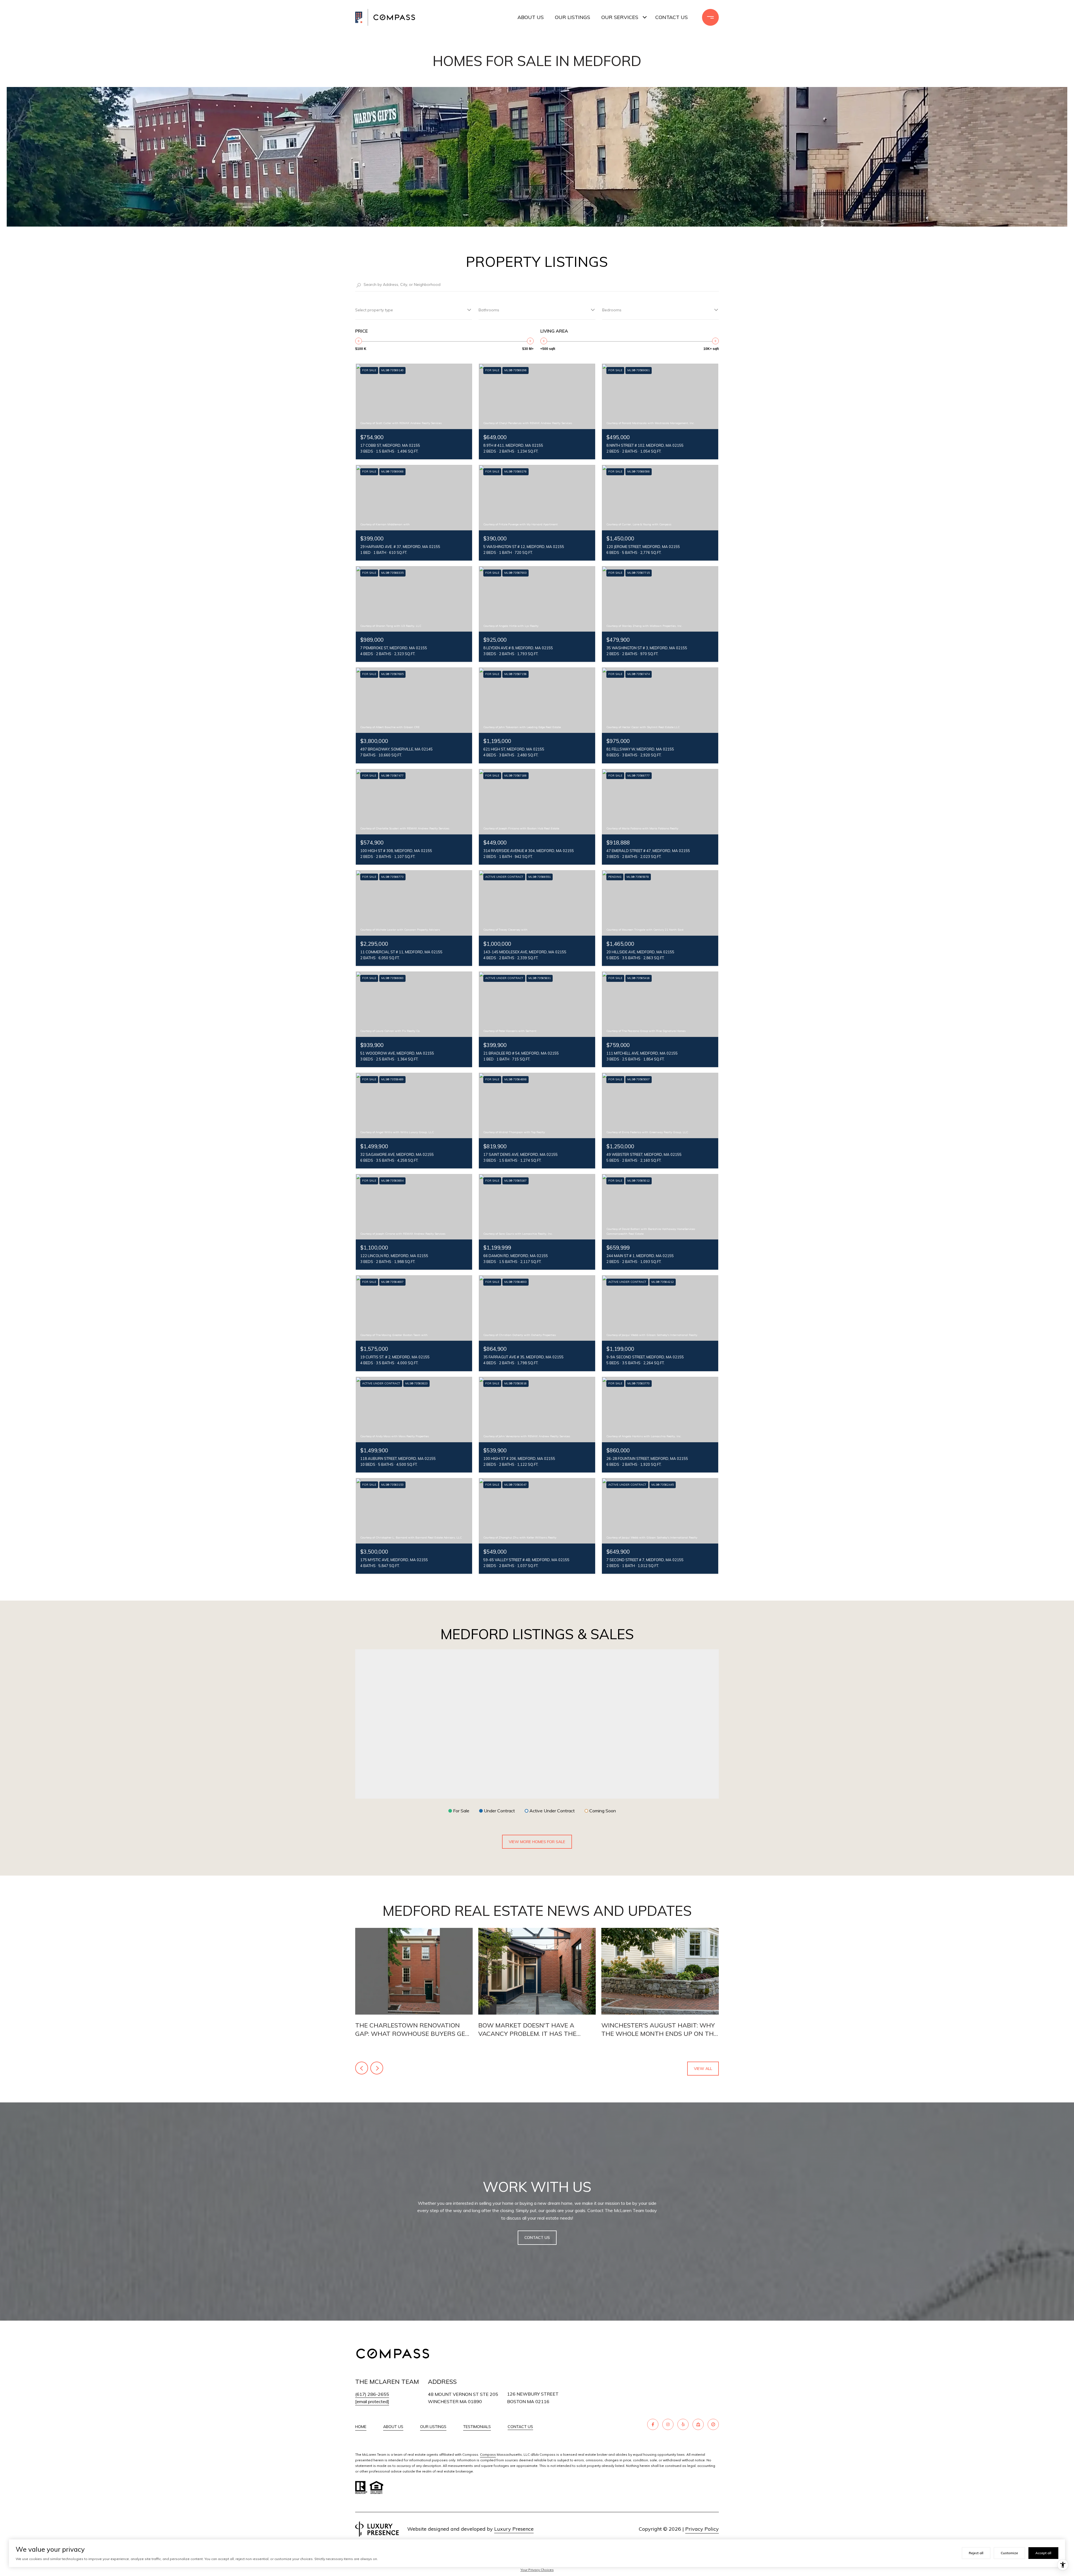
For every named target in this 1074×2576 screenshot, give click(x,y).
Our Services (620, 17)
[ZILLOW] (698, 2424)
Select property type (374, 310)
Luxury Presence (514, 2529)
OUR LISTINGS (433, 2427)
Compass (488, 2454)
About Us (531, 17)
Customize (1009, 2553)
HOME (361, 2427)
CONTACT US (520, 2427)
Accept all (1043, 2553)
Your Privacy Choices (537, 2570)
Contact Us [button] (537, 2238)
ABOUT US (393, 2427)
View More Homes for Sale (537, 1842)
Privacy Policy (702, 2529)
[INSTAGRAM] (668, 2424)
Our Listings (573, 17)
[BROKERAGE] (713, 2424)
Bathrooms (489, 310)
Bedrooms (612, 310)
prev (362, 2068)
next (377, 2068)
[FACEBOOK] (653, 2424)
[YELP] (683, 2424)
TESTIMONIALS (477, 2427)
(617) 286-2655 (372, 2394)
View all (703, 2069)
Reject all (976, 2553)
